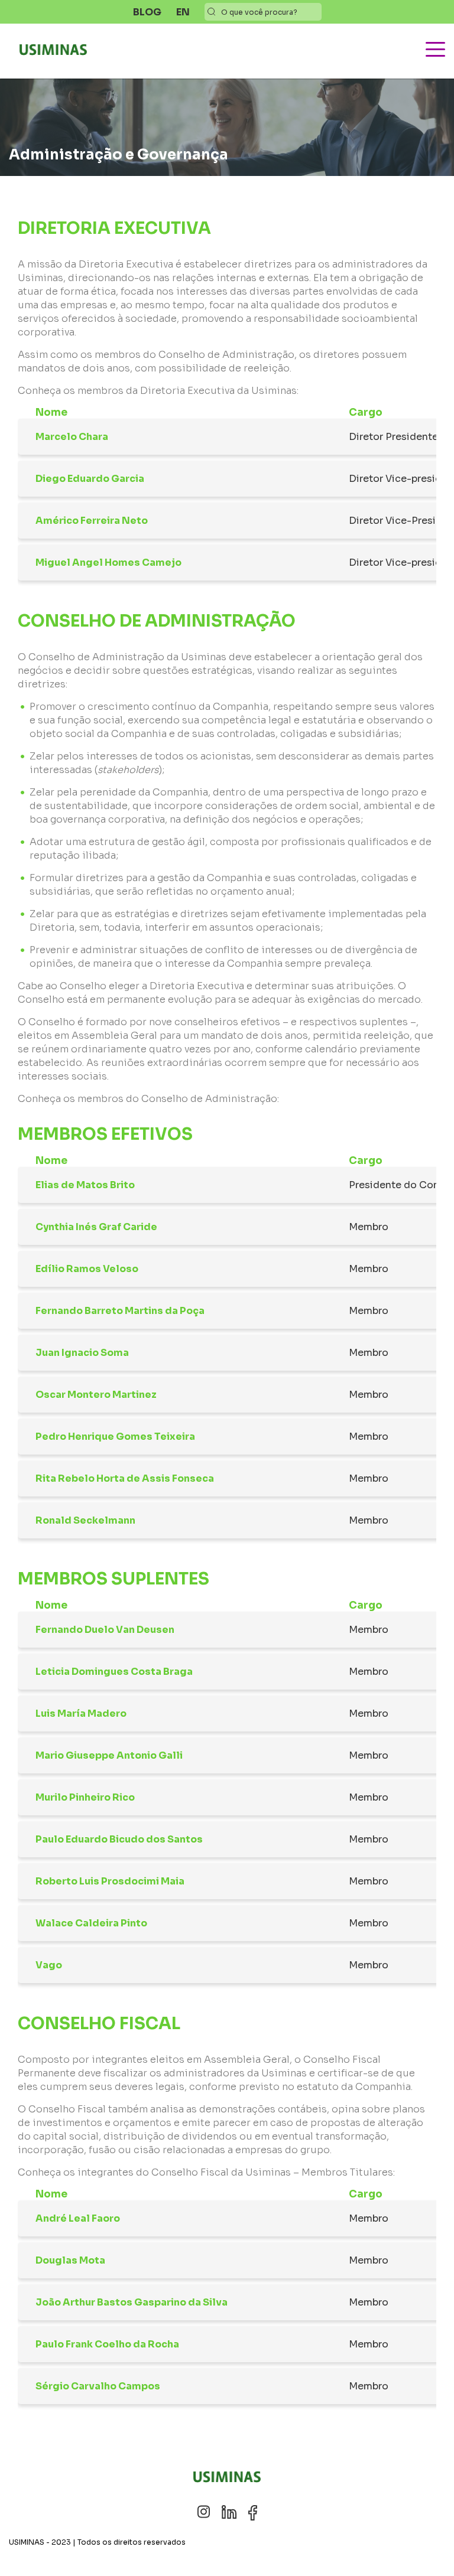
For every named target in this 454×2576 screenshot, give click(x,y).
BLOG (147, 12)
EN (183, 12)
